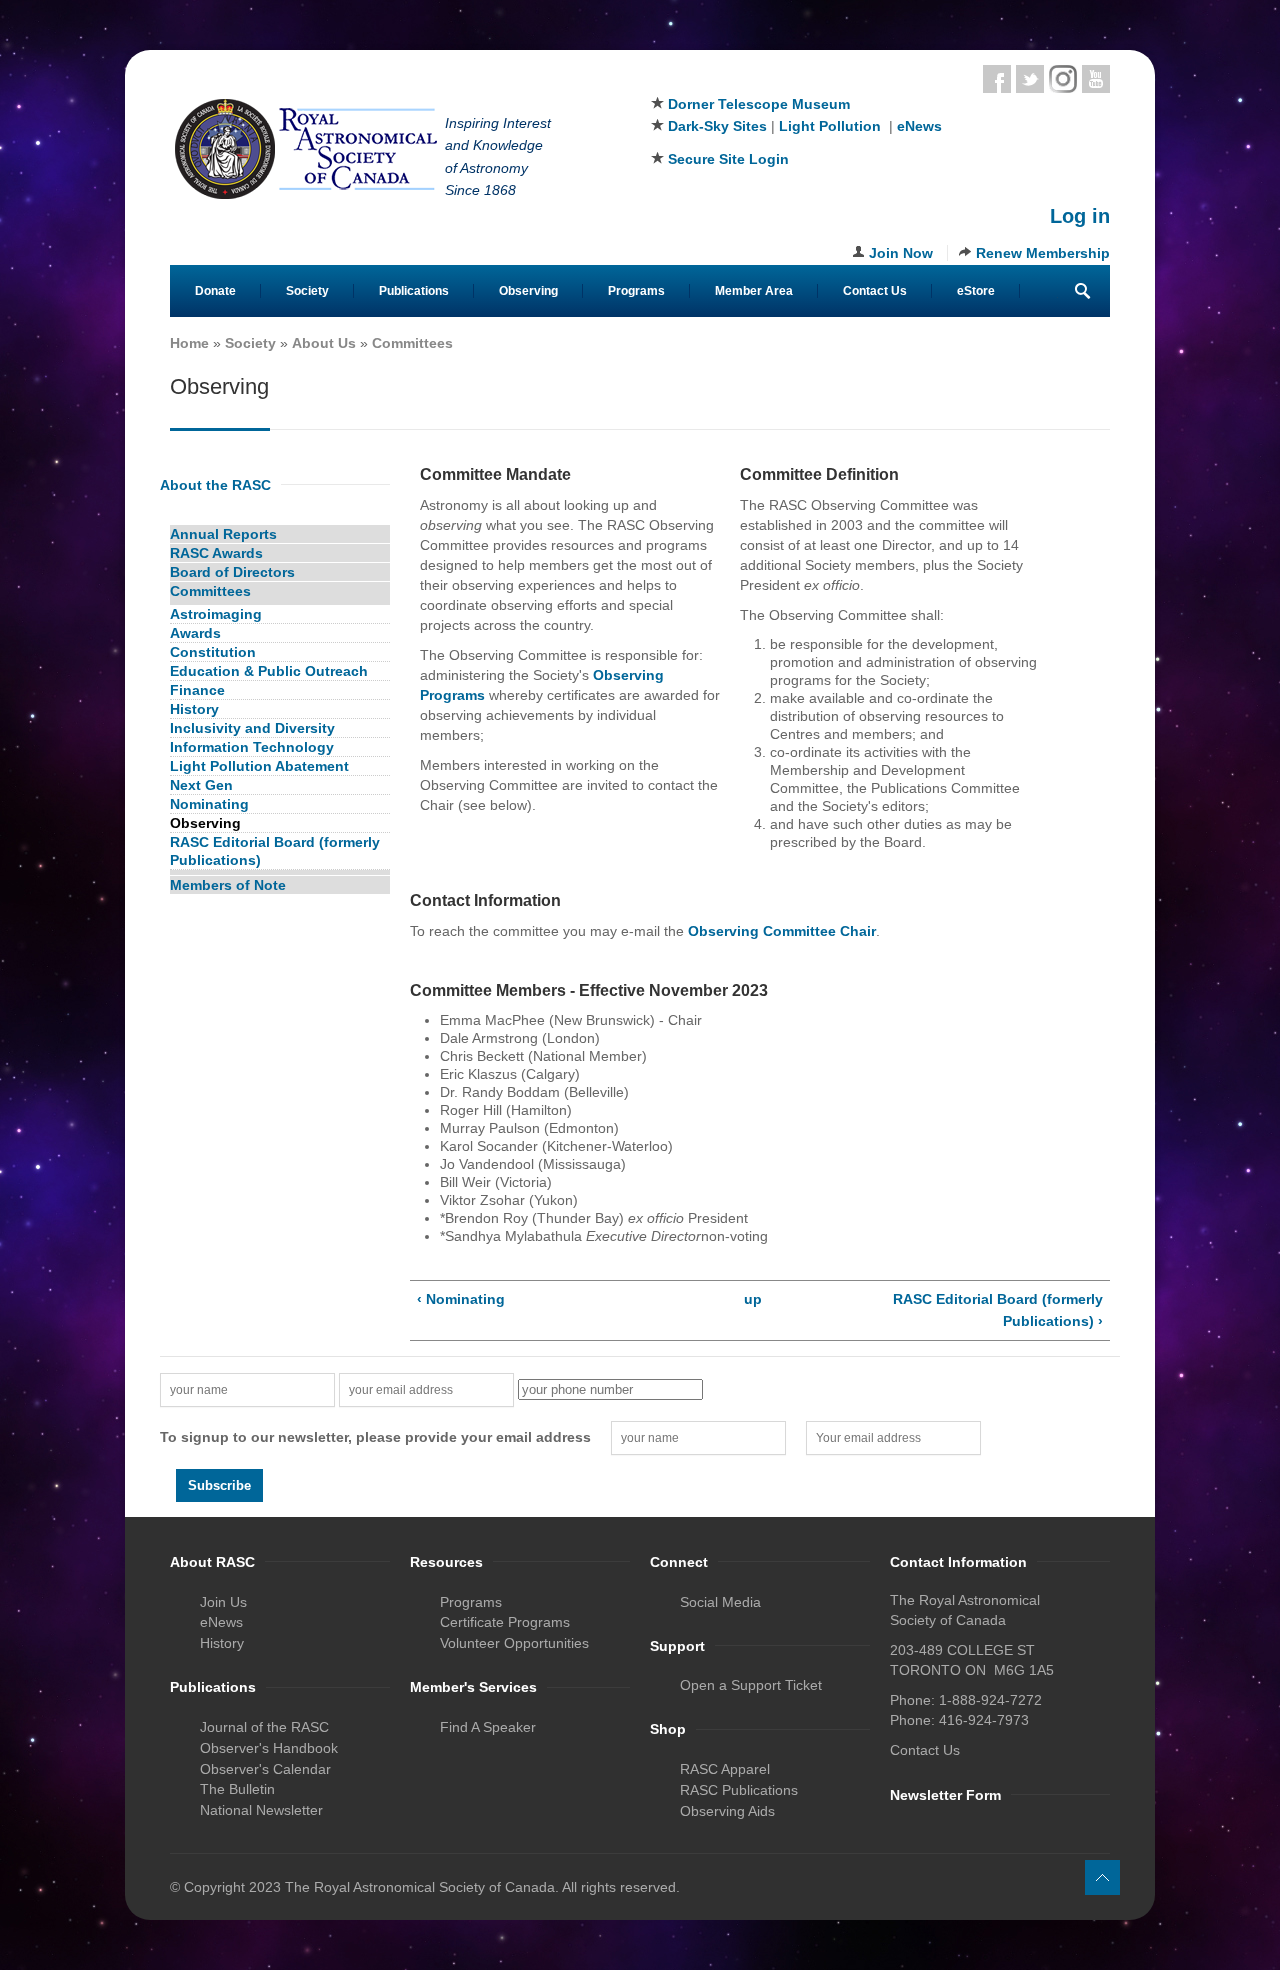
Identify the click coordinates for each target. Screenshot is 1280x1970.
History (194, 709)
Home (189, 343)
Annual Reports (223, 534)
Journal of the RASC (264, 1727)
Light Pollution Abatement (259, 766)
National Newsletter (261, 1810)
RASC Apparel (725, 1769)
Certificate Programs (505, 1622)
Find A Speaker (488, 1727)
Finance (197, 690)
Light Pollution (830, 126)
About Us (324, 343)
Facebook (997, 79)
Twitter (1030, 79)
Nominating (209, 804)
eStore (976, 291)
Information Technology (252, 747)
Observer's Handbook (269, 1748)
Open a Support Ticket (751, 1685)
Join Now (901, 253)
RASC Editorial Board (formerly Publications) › (998, 1310)
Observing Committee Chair (782, 931)
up (753, 1299)
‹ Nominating (461, 1299)
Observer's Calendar (265, 1769)
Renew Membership (1043, 253)
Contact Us (875, 291)
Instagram (1063, 79)
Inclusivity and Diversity (252, 728)
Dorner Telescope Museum (759, 104)
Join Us (223, 1602)
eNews (919, 126)
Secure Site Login (728, 159)
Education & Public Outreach (269, 671)
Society (307, 291)
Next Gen (201, 785)
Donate (215, 291)
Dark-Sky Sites (717, 126)
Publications (414, 291)
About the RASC (215, 485)
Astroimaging (216, 614)
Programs (636, 291)
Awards (195, 633)
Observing (528, 291)
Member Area (754, 291)
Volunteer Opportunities (514, 1643)
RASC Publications (739, 1790)
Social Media (720, 1602)
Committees (412, 343)
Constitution (213, 652)
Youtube (1096, 79)
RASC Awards (216, 553)
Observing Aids (727, 1811)
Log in (1080, 216)
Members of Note (228, 885)
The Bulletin (237, 1789)
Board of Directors (232, 572)
